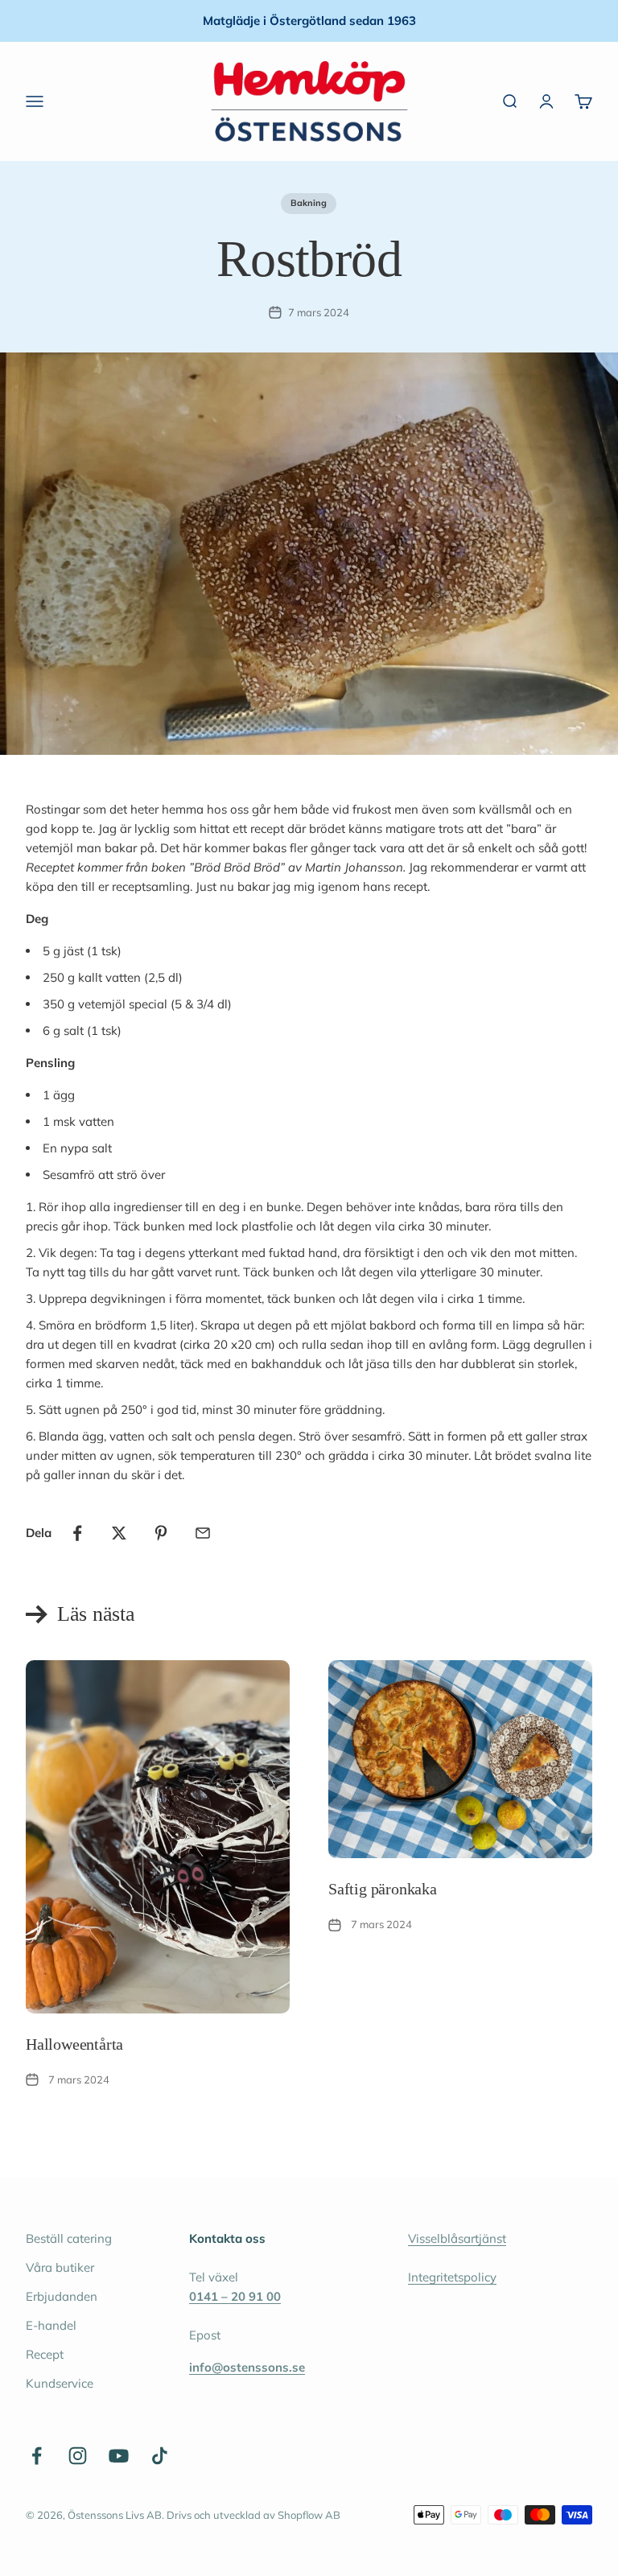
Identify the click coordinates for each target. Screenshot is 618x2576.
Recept (45, 2354)
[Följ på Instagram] (78, 2456)
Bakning (309, 203)
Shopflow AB (309, 2515)
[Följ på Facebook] (37, 2456)
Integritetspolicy (452, 2277)
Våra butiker (60, 2267)
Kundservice (60, 2383)
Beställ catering (69, 2238)
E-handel (51, 2325)
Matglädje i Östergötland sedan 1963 (309, 21)
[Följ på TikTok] (160, 2456)
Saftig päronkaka (383, 1889)
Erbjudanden (62, 2296)
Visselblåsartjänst (457, 2238)
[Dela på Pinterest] (161, 1533)
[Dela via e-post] (203, 1533)
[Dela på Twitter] (119, 1533)
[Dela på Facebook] (77, 1533)
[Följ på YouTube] (119, 2456)
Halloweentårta (74, 2044)
